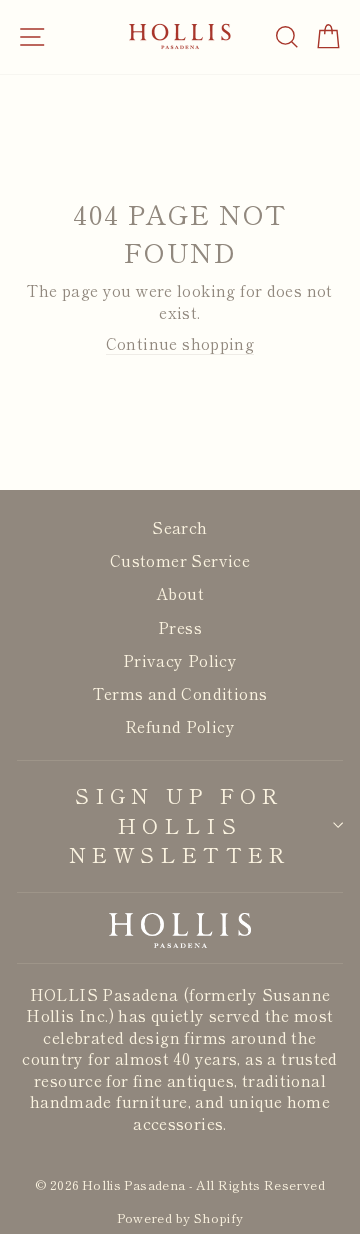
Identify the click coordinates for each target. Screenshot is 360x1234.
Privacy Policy (180, 660)
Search (179, 527)
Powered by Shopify (180, 1217)
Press (180, 627)
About (180, 593)
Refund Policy (180, 726)
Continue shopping (180, 343)
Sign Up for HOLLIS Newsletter (180, 824)
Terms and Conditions (180, 693)
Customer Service (180, 560)
